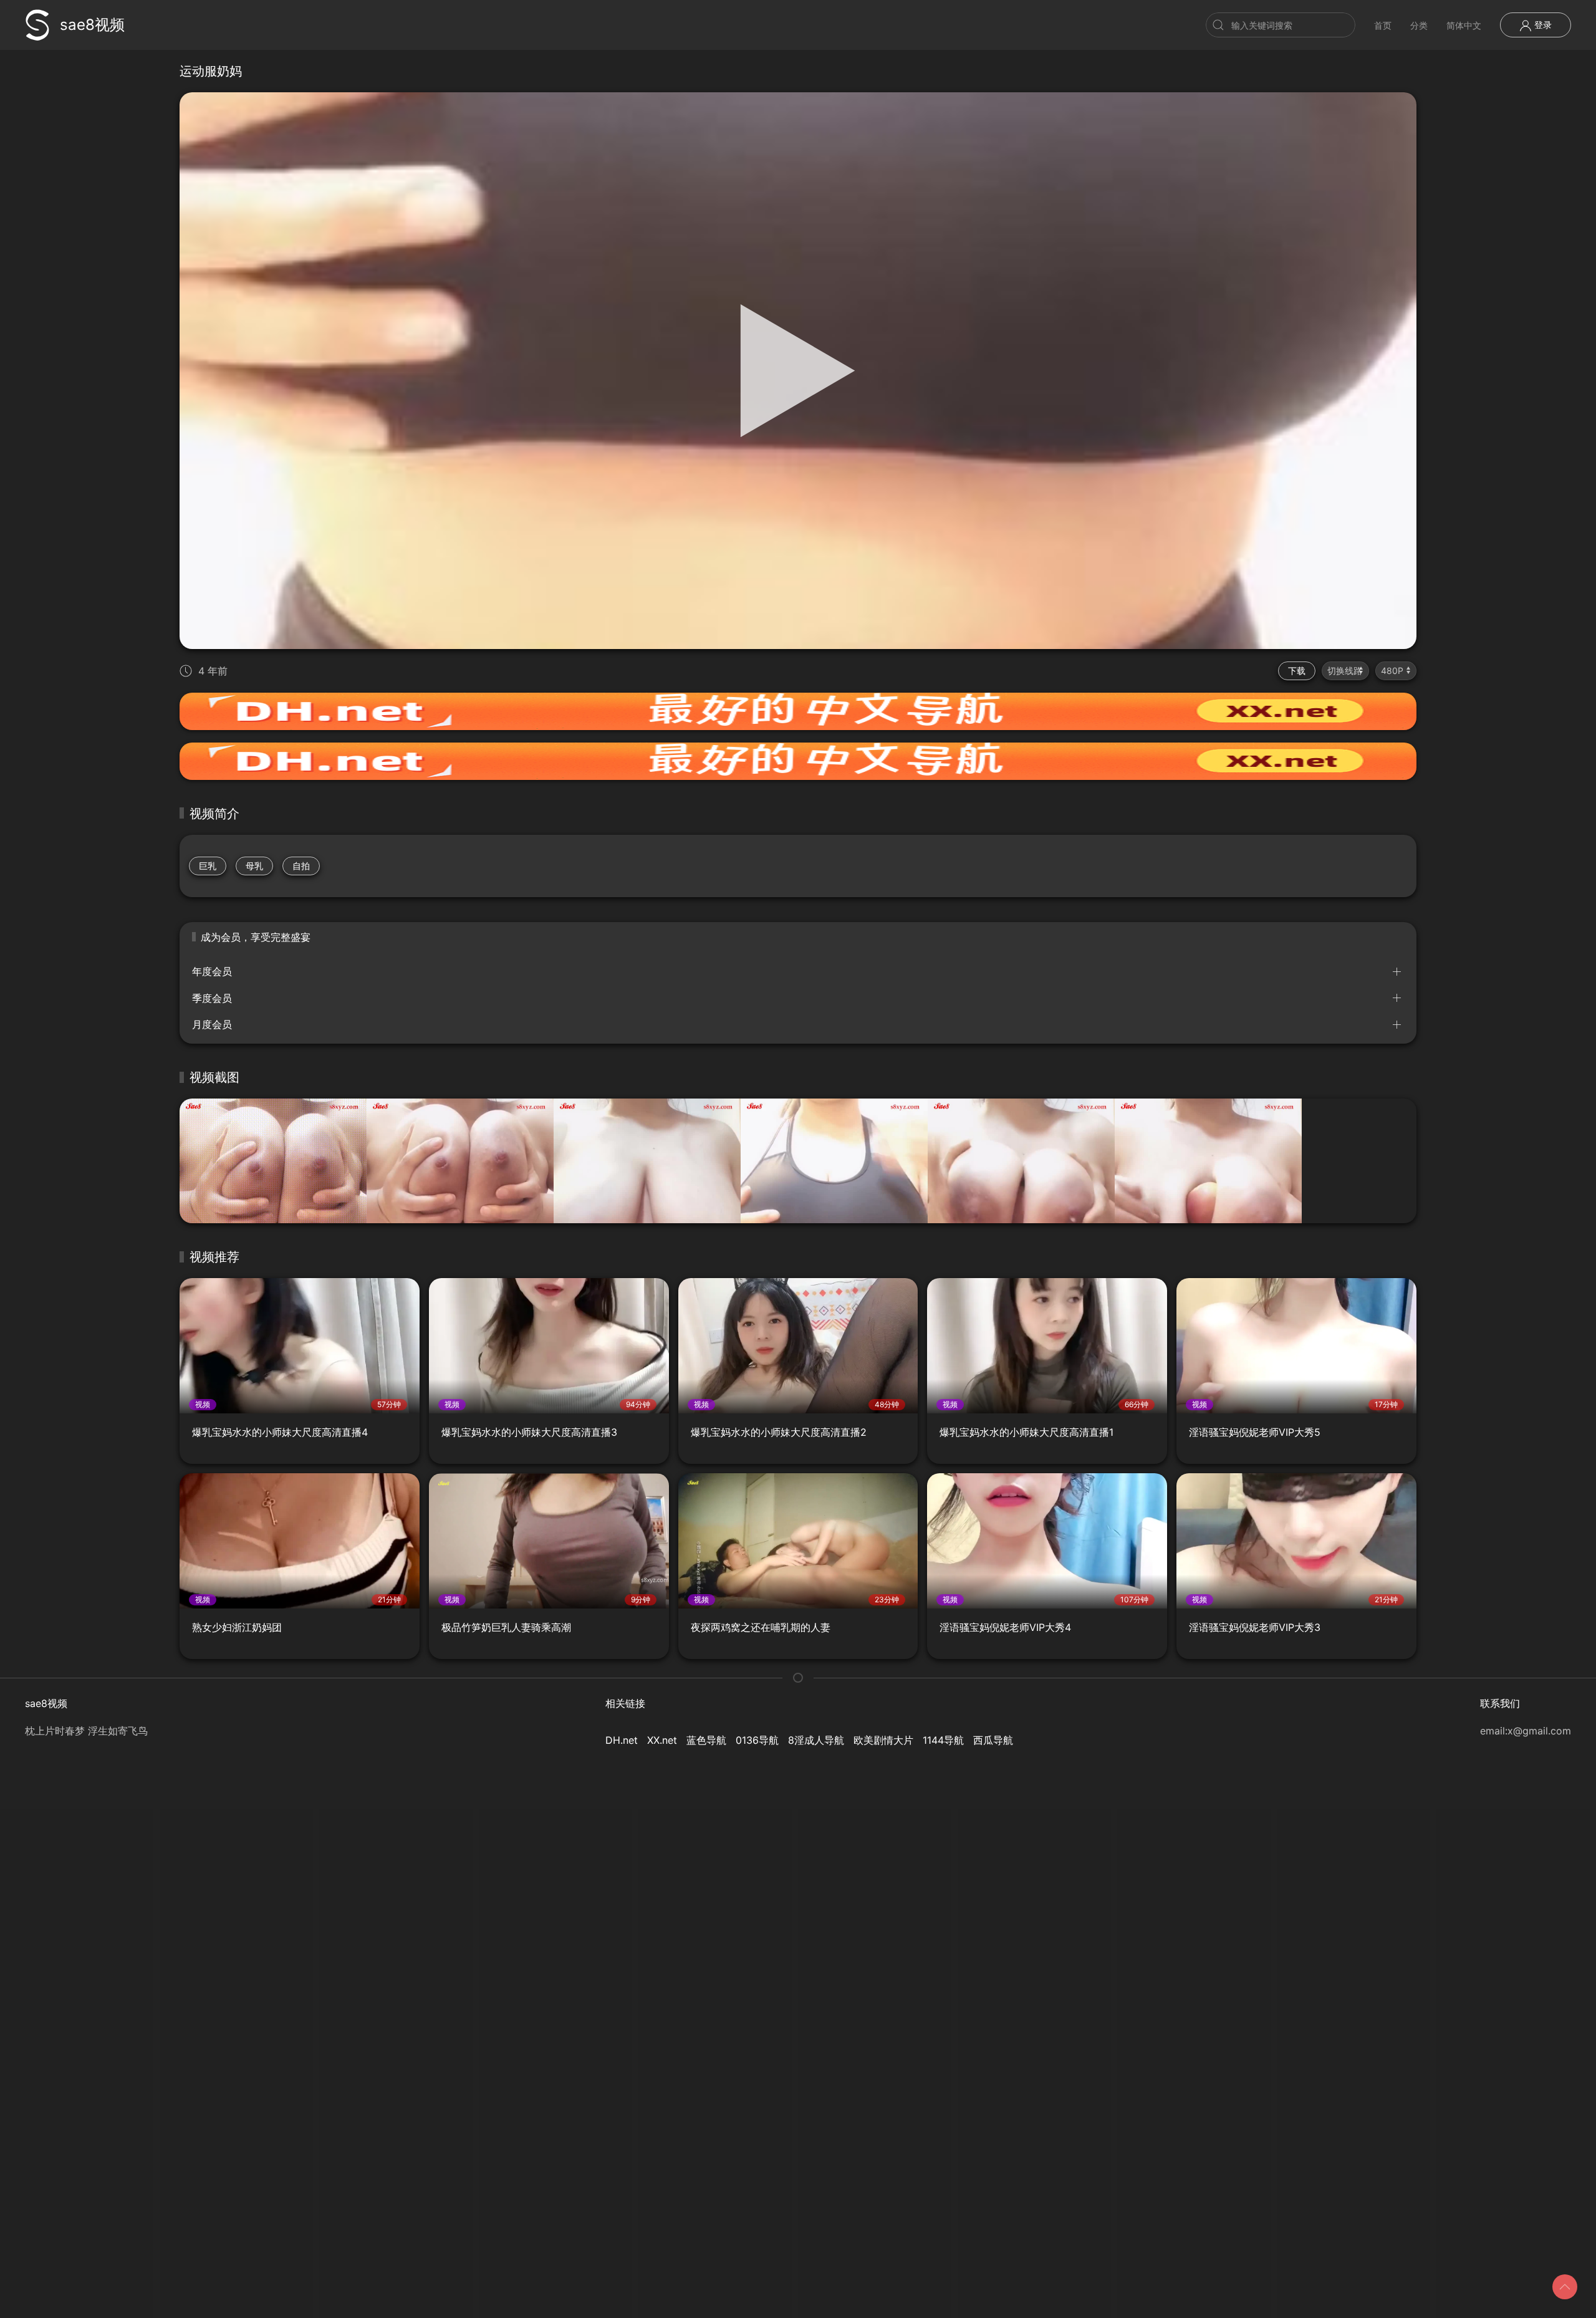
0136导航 (757, 1740)
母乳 (254, 866)
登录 (1542, 25)
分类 (1419, 25)
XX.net (662, 1740)
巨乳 (208, 866)
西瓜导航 (993, 1740)
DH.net (622, 1740)
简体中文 (1464, 25)
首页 (1383, 25)
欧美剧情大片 (883, 1740)
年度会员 (212, 971)
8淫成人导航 (816, 1740)
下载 (1297, 671)
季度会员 (212, 998)
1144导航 (943, 1740)
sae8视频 (92, 25)
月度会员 (212, 1024)
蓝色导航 (706, 1740)
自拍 (301, 866)
